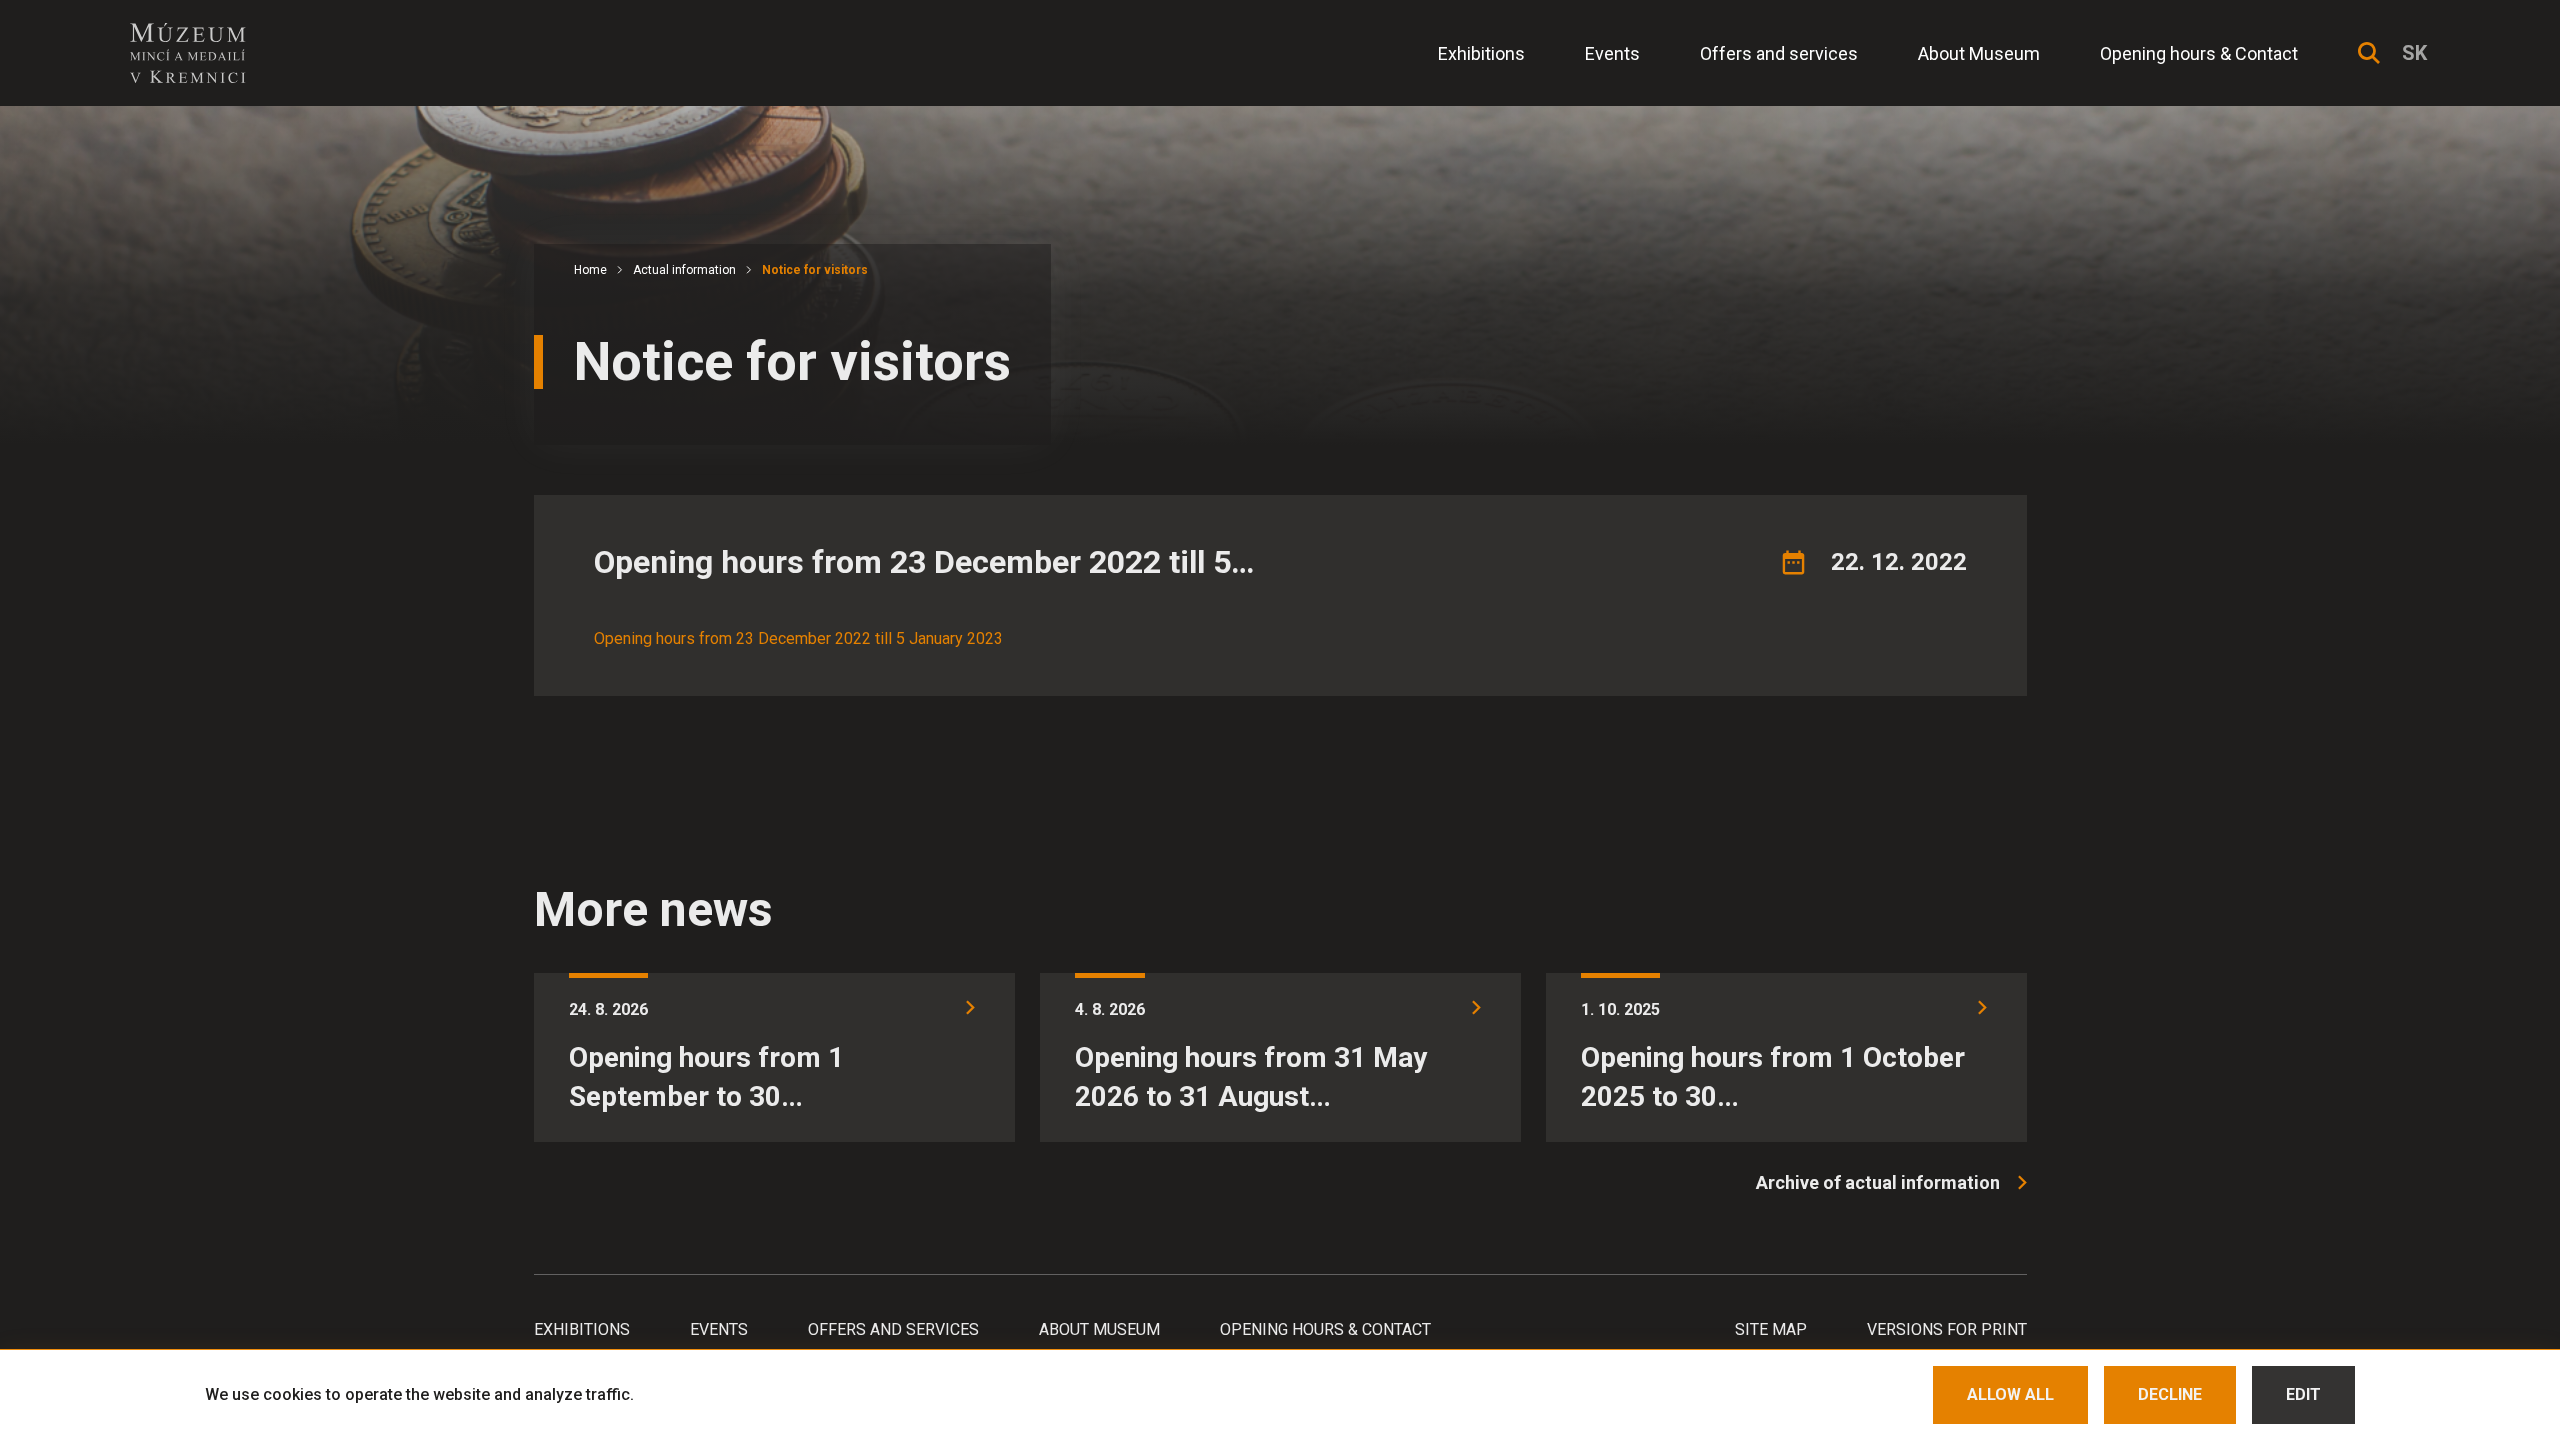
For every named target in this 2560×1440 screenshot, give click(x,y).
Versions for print (1947, 1329)
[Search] (2369, 53)
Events (1612, 53)
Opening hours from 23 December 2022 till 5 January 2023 (798, 638)
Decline (2170, 1394)
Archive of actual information (1878, 1182)
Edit (2303, 1394)
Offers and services (1779, 53)
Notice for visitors (815, 270)
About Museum (1979, 53)
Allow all (2010, 1394)
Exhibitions (1481, 53)
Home (590, 270)
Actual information (684, 270)
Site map (1771, 1329)
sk (2414, 53)
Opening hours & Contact (2199, 53)
